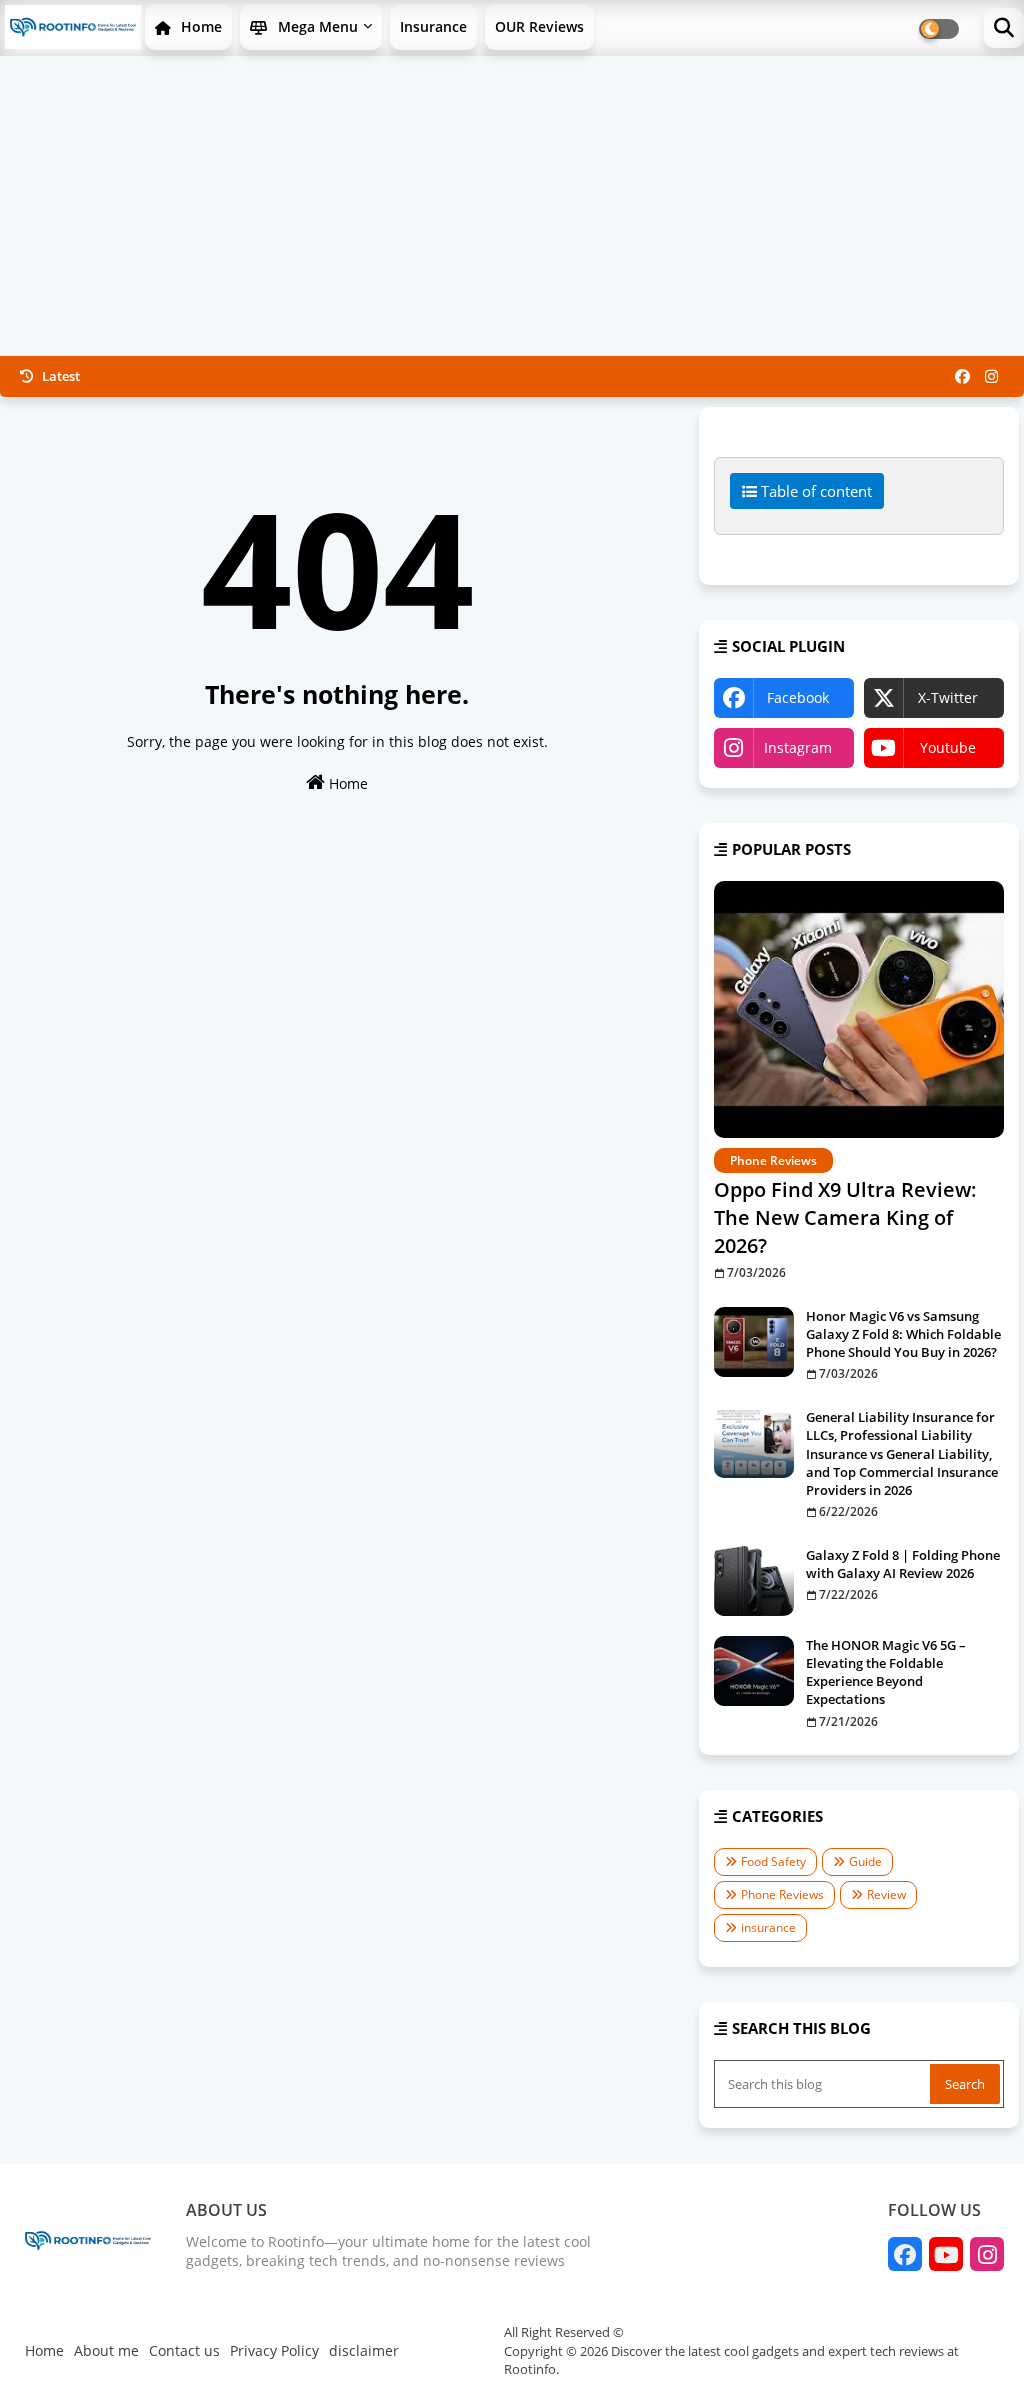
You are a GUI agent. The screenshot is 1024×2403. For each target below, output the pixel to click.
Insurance (433, 26)
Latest (59, 376)
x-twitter (948, 697)
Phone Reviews (782, 1894)
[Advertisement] (512, 206)
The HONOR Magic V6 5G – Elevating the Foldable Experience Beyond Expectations (886, 1672)
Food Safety (773, 1861)
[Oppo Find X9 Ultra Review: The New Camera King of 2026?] (859, 1009)
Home (199, 26)
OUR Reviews (539, 26)
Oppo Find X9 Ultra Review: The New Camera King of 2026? (845, 1217)
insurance (768, 1927)
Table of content (814, 491)
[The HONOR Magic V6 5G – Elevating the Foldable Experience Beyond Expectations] (754, 1671)
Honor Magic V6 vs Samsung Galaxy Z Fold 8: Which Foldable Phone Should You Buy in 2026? (903, 1334)
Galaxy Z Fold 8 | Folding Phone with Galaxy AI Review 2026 (903, 1564)
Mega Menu (316, 26)
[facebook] (962, 376)
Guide (865, 1861)
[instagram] (991, 376)
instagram (798, 747)
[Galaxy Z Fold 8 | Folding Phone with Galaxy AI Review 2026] (754, 1581)
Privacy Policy (274, 2350)
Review (886, 1894)
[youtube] (946, 2254)
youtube (948, 747)
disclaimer (364, 2350)
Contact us (184, 2350)
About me (106, 2350)
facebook (798, 697)
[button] (1004, 28)
